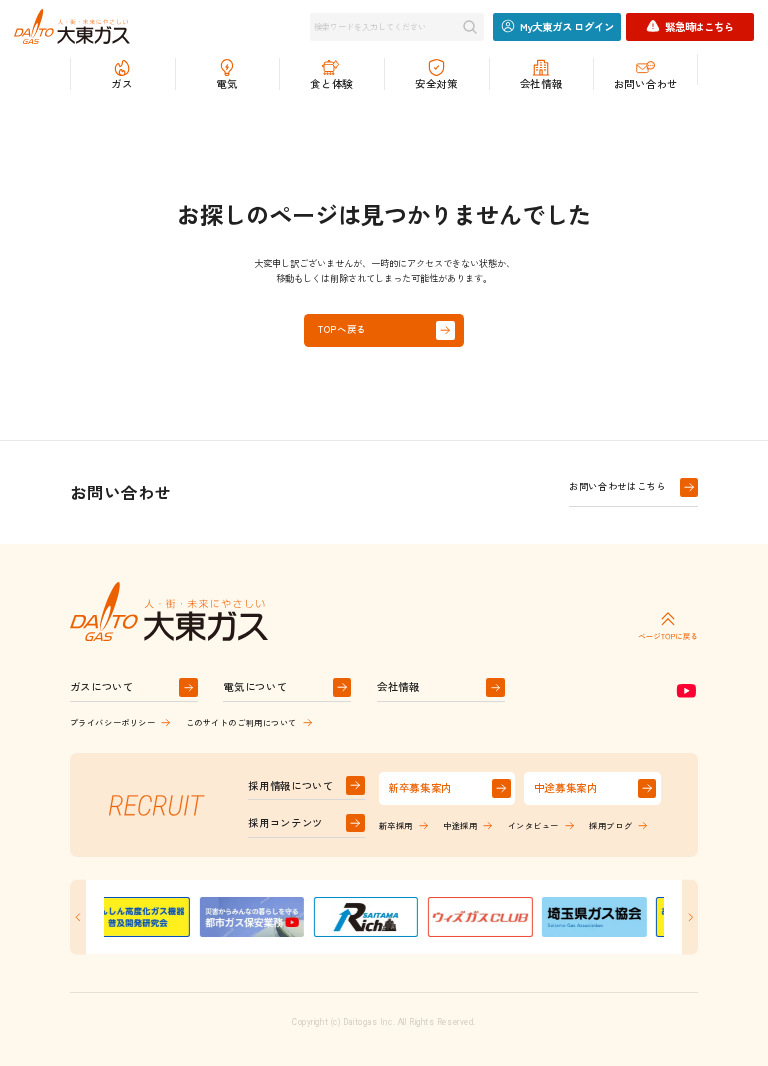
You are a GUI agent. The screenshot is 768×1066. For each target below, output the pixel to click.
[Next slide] (690, 917)
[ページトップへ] (668, 625)
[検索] (470, 27)
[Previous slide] (78, 917)
